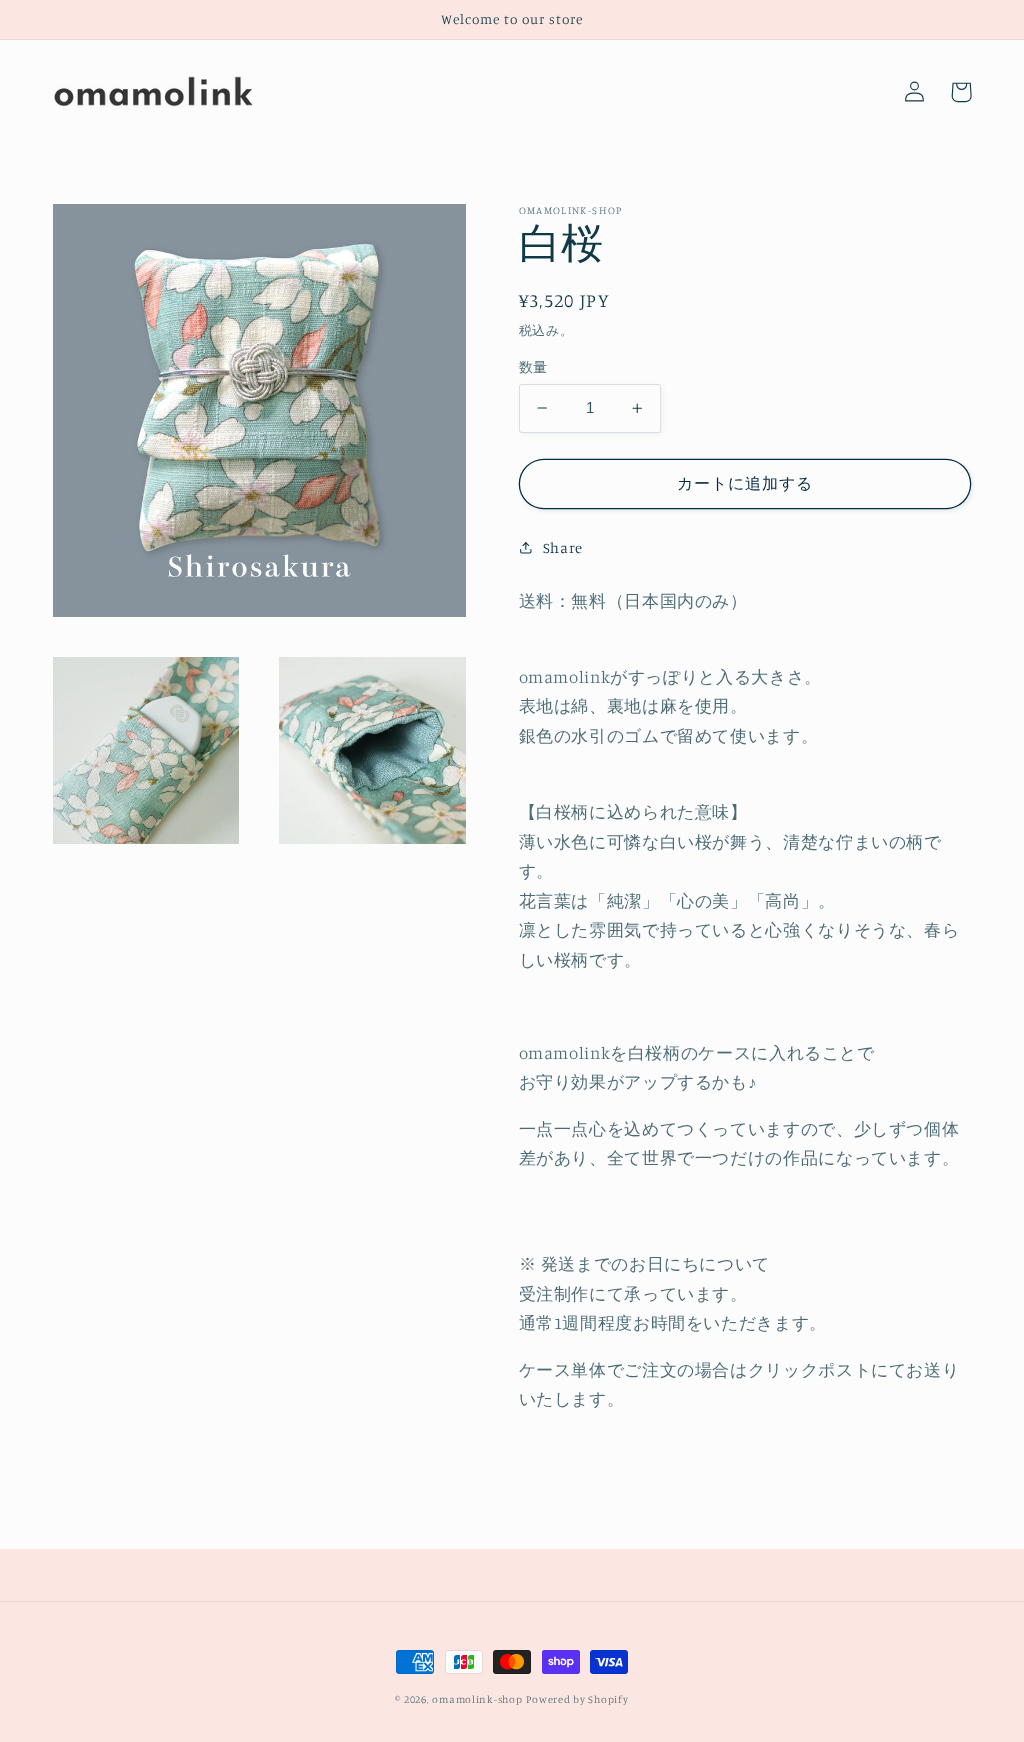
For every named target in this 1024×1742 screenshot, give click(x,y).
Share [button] (563, 547)
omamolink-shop (477, 1699)
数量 (533, 367)
